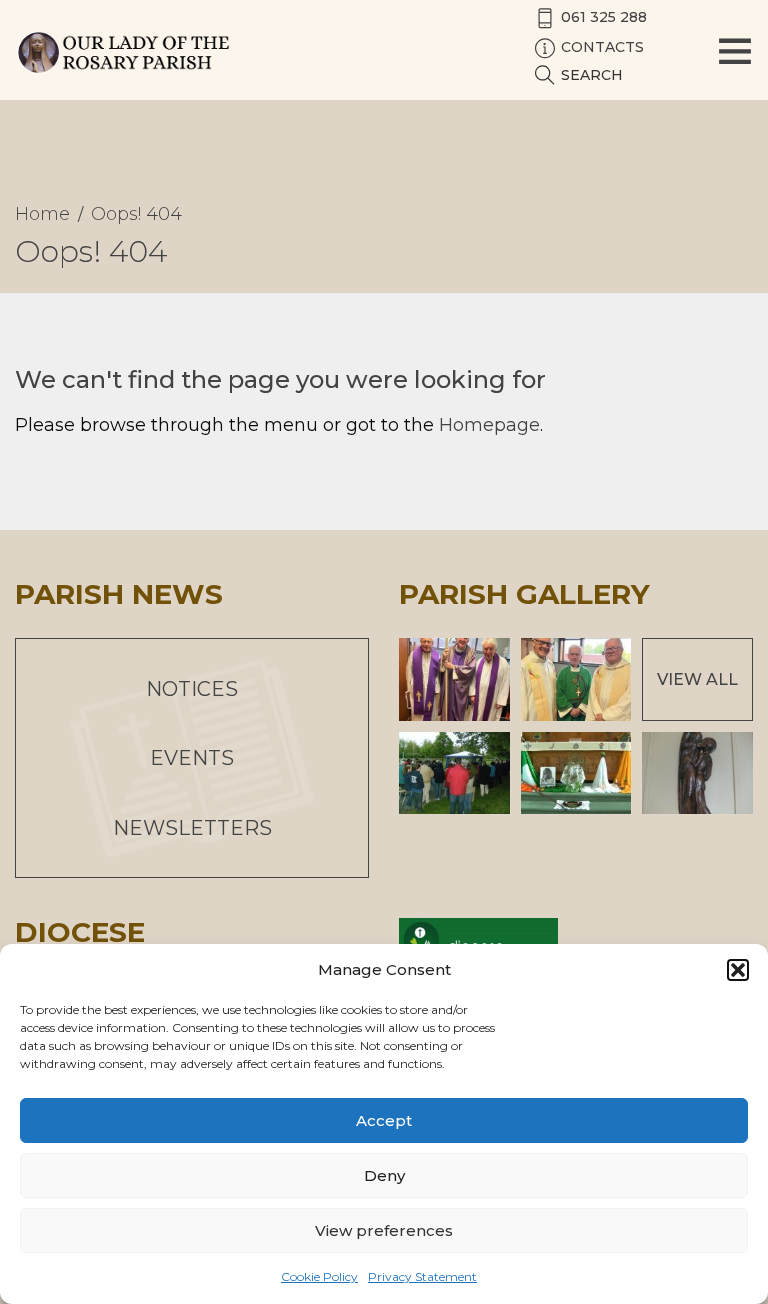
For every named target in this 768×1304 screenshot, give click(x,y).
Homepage (489, 425)
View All (697, 679)
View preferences (384, 1230)
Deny (384, 1175)
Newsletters (192, 828)
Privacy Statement (422, 1276)
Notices (192, 689)
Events (192, 758)
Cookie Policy (319, 1276)
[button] (738, 970)
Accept (384, 1120)
